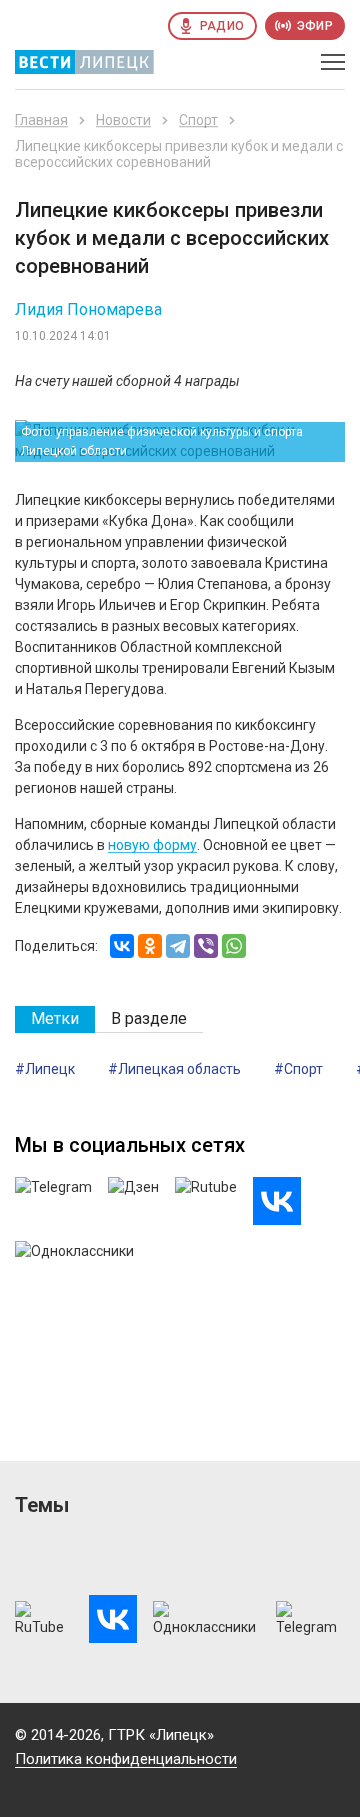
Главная (41, 120)
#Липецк (45, 1069)
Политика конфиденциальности (126, 1759)
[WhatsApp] (234, 946)
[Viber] (206, 946)
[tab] (55, 1019)
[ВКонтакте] (122, 946)
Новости (123, 120)
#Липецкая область (174, 1069)
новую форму (152, 845)
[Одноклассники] (150, 946)
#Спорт (298, 1069)
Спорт (198, 120)
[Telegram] (178, 946)
